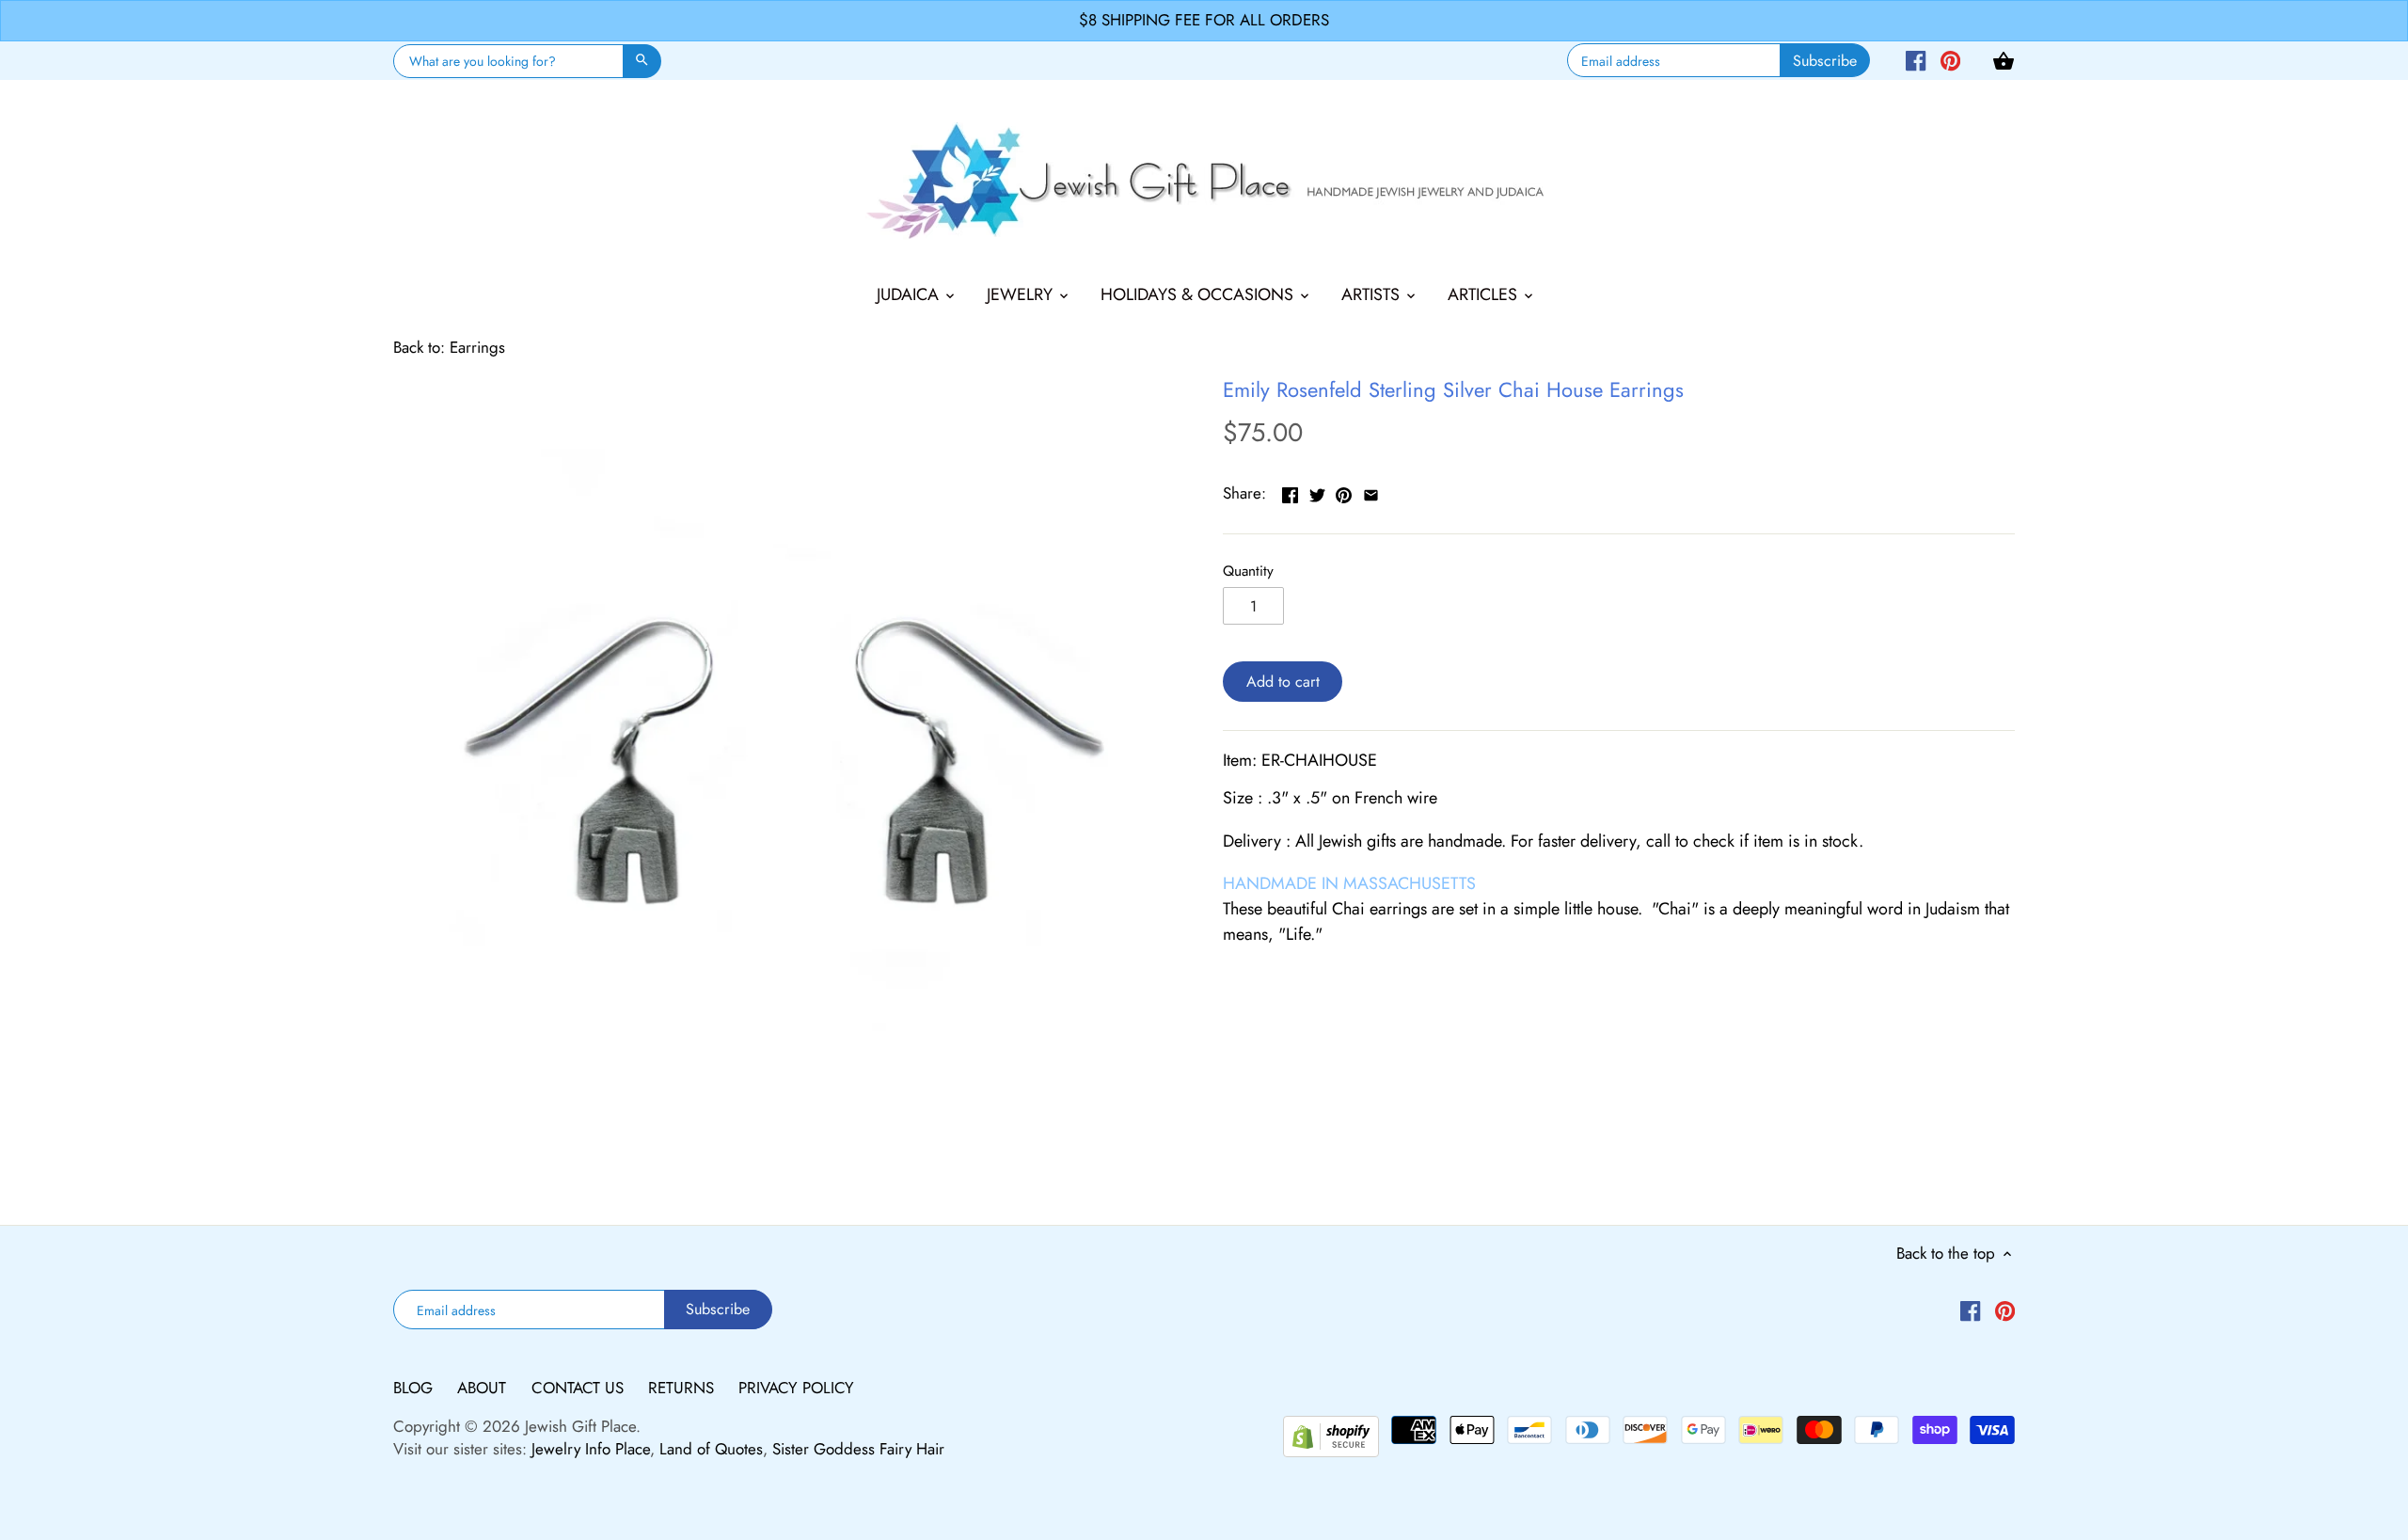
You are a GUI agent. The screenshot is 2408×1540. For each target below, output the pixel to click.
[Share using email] (1371, 491)
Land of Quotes (711, 1449)
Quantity (1248, 571)
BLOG (415, 1388)
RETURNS (683, 1388)
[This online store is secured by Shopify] (1331, 1434)
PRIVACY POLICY (796, 1388)
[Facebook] (1916, 59)
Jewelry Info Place (591, 1449)
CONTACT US (580, 1388)
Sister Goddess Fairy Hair (858, 1449)
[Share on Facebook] (1290, 491)
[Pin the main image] (1344, 491)
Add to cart (1283, 682)
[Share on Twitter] (1317, 491)
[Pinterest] (1950, 59)
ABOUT (484, 1388)
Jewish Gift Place (580, 1426)
